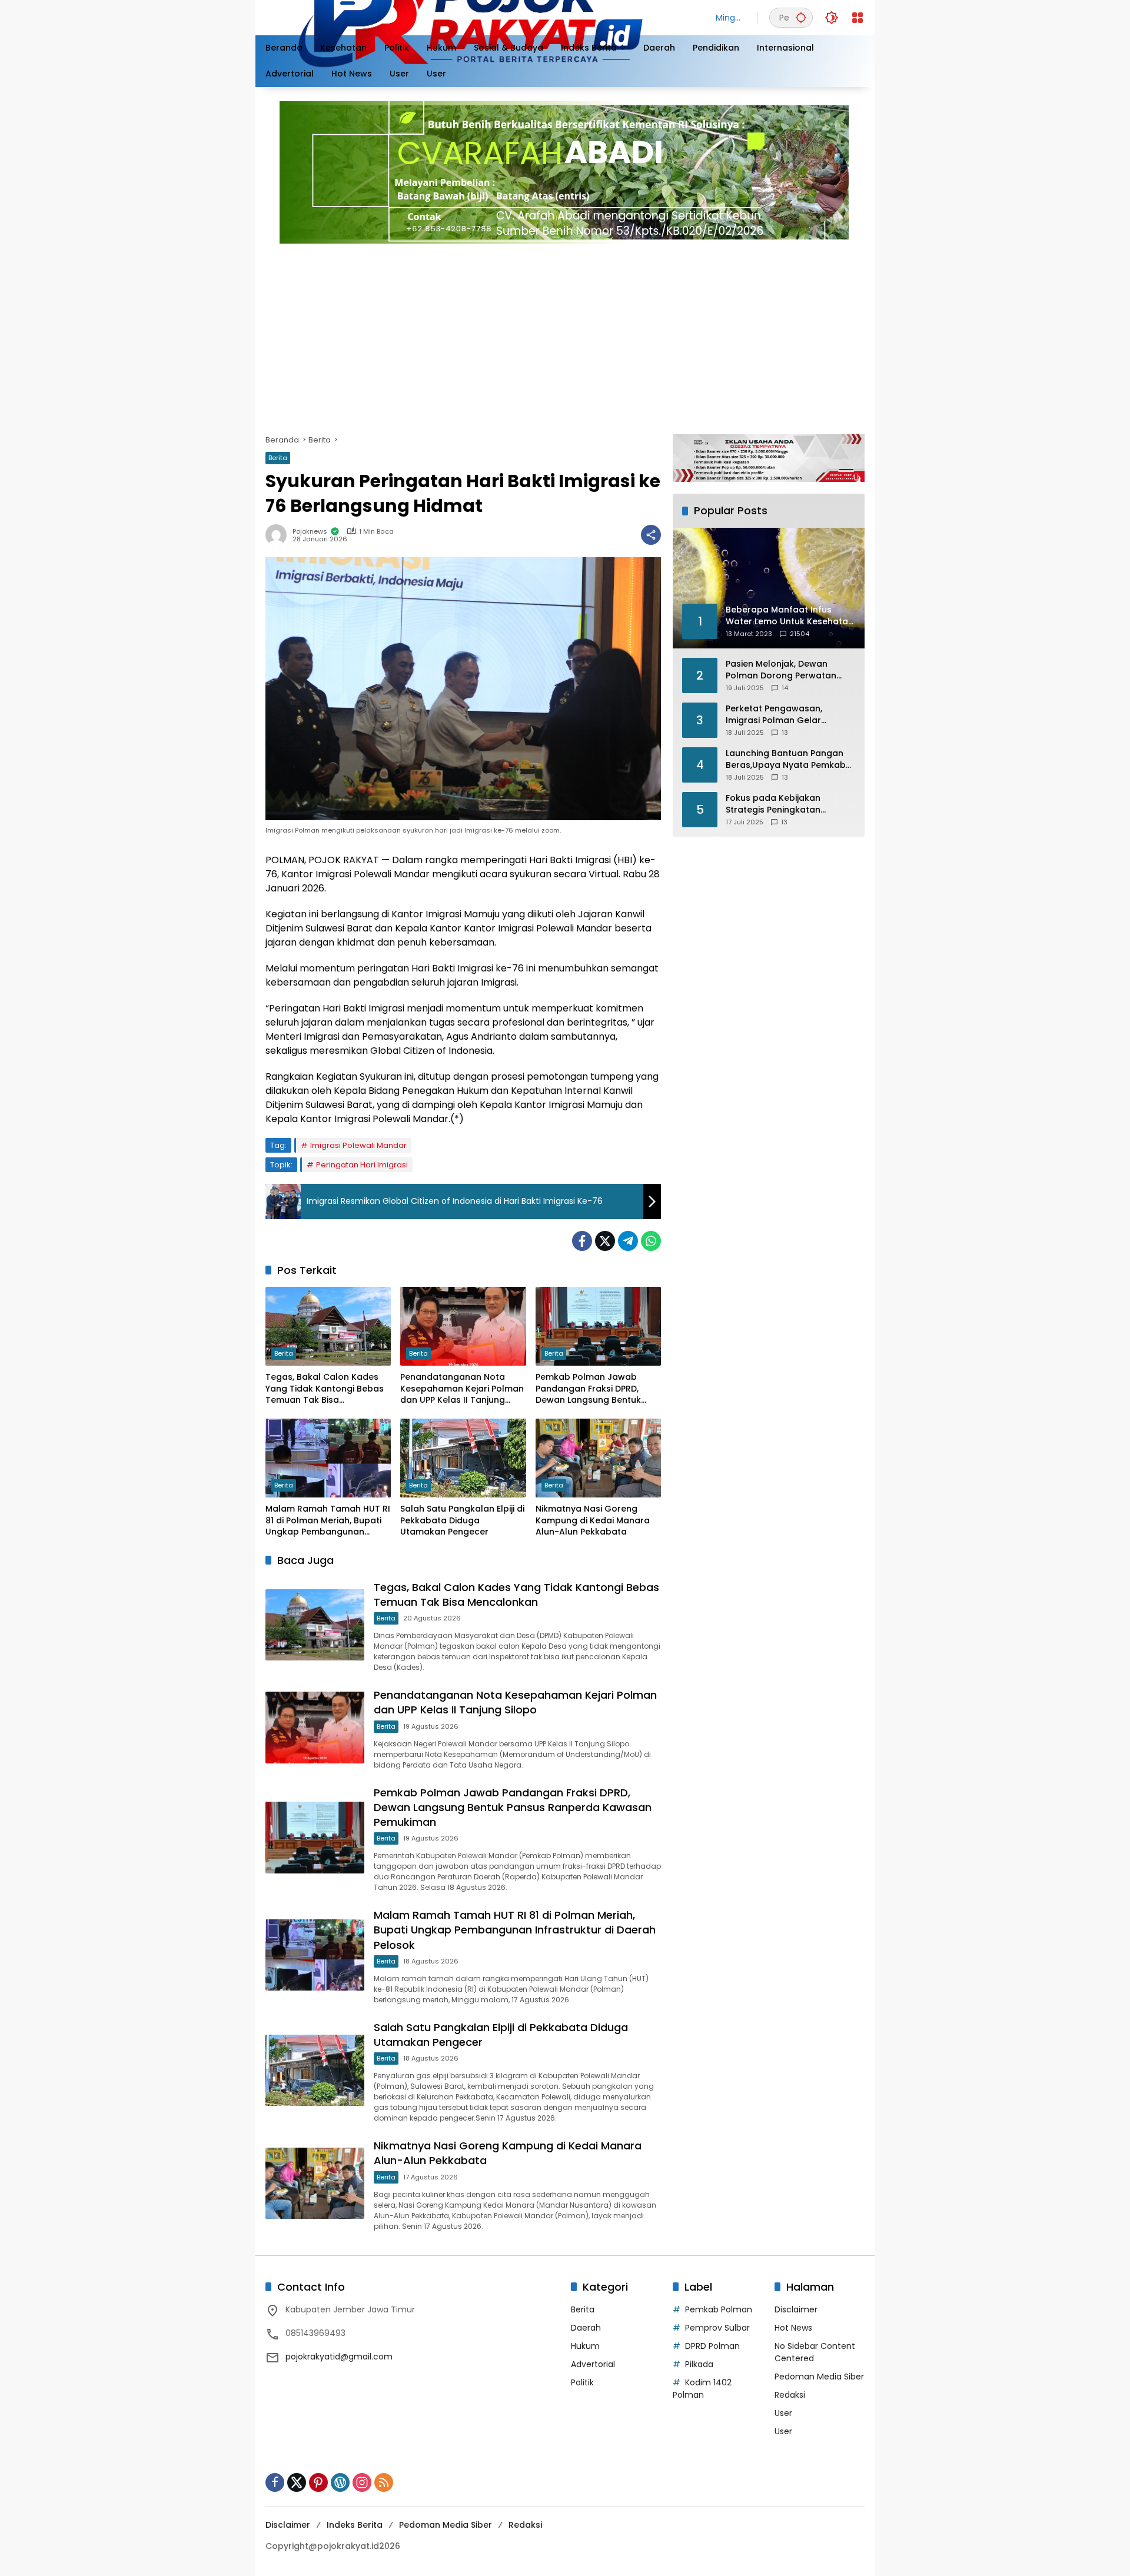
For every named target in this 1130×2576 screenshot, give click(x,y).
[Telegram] (628, 1241)
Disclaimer (796, 2309)
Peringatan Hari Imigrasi (362, 1165)
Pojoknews (310, 532)
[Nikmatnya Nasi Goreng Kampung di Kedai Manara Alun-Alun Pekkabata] (598, 1458)
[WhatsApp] (651, 1241)
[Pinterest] (318, 2482)
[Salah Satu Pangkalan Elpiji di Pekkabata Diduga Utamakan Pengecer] (463, 1458)
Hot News (793, 2328)
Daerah (586, 2328)
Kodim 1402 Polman (702, 2389)
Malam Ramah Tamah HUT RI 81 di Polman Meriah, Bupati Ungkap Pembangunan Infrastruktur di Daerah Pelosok (328, 1521)
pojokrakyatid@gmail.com (339, 2357)
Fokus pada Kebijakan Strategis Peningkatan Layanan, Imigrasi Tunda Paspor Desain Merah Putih (783, 804)
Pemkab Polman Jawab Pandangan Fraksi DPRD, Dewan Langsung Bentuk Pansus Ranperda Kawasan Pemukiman (595, 1389)
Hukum (585, 2346)
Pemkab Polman (719, 2309)
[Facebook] (582, 1241)
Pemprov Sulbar (717, 2328)
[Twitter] (605, 1241)
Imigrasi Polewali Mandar (358, 1145)
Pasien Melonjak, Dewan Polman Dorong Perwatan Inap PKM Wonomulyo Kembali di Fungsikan (781, 670)
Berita (278, 458)
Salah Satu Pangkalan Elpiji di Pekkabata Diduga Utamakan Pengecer (462, 1520)
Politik (582, 2382)
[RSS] (384, 2482)
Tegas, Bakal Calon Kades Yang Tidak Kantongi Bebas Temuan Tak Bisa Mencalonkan (325, 1389)
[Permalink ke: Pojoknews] (279, 535)
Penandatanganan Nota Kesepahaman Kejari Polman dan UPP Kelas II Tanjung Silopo (462, 1389)
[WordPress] (340, 2482)
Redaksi (790, 2395)
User (783, 2413)
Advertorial (593, 2364)
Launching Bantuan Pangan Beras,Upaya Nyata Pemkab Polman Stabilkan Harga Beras (786, 759)
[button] (801, 17)
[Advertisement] (619, 334)
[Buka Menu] (858, 18)
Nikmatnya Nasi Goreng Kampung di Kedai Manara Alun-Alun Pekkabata (593, 1520)
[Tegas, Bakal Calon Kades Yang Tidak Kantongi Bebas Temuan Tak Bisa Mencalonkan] (328, 1326)
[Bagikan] (651, 535)
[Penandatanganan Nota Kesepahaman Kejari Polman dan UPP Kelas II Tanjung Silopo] (463, 1326)
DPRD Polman (712, 2346)
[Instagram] (362, 2482)
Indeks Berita (355, 2525)
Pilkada (699, 2364)
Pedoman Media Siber (819, 2377)
